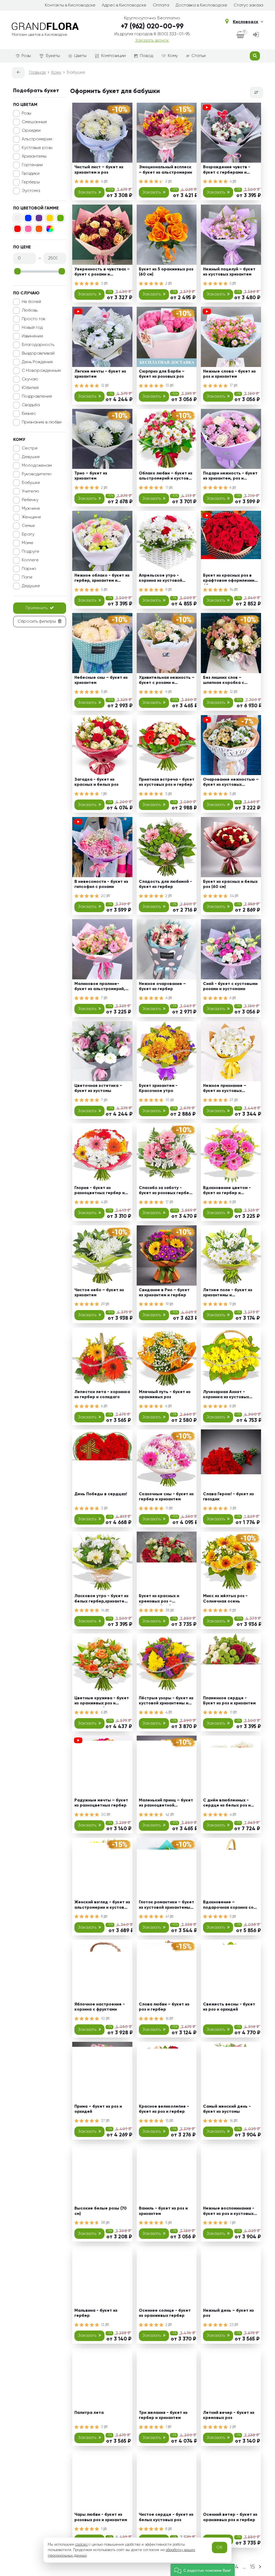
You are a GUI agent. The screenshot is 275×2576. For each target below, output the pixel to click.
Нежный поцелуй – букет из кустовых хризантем (229, 272)
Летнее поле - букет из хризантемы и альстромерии (228, 1294)
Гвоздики (31, 174)
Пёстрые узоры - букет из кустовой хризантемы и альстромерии (166, 1702)
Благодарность (38, 345)
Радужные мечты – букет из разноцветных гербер (101, 1803)
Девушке (31, 457)
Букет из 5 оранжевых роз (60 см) (166, 272)
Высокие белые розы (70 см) (101, 2211)
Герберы (31, 182)
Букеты (53, 56)
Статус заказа (248, 5)
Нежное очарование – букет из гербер (162, 986)
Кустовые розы (37, 148)
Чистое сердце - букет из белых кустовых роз (166, 2517)
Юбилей (30, 388)
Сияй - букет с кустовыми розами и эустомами (230, 986)
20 (104, 896)
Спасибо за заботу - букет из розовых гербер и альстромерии (165, 1191)
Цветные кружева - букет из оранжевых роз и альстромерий (102, 1702)
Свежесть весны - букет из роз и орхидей (229, 2007)
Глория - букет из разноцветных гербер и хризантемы (99, 1191)
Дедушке (31, 586)
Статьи (199, 56)
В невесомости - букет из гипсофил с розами (101, 884)
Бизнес (29, 414)
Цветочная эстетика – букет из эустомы (98, 1088)
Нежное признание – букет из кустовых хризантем (225, 1089)
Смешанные (34, 122)
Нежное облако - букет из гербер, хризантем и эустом (102, 579)
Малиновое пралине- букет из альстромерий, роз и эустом (100, 987)
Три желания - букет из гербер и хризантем (163, 2415)
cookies (81, 2545)
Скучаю (30, 379)
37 (104, 2121)
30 (104, 1815)
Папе (27, 577)
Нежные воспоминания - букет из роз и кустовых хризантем (229, 2212)
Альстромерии (37, 139)
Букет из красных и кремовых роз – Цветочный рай (159, 1599)
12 (103, 386)
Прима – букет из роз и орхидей (98, 2109)
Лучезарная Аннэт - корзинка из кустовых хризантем (226, 1395)
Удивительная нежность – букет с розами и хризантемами (167, 681)
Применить (37, 608)
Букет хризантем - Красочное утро (158, 1088)
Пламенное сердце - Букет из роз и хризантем (229, 1701)
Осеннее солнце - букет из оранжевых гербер (165, 2313)
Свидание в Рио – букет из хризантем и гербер (164, 1293)
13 (168, 386)
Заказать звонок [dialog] (152, 41)
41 (168, 1917)
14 (103, 1610)
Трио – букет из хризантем (91, 476)
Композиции (113, 56)
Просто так (34, 319)
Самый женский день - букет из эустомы (227, 2109)
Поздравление (37, 397)
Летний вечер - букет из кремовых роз (229, 2415)
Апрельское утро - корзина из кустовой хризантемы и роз (160, 579)
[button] (203, 2570)
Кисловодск (246, 22)
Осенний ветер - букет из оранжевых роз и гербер (230, 2517)
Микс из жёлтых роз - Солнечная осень (225, 1599)
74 (232, 590)
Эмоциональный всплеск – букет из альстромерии (165, 170)
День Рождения (37, 362)
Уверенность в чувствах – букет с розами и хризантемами (102, 273)
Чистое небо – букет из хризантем (99, 1293)
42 (168, 1815)
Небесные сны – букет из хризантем (101, 680)
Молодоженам (37, 466)
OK (220, 2548)
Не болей (31, 302)
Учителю (30, 491)
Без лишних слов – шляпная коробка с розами (224, 681)
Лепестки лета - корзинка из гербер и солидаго (102, 1395)
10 (168, 1100)
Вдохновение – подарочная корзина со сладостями (228, 1906)
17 (232, 386)
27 (232, 1100)
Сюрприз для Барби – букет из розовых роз (162, 374)
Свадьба (31, 405)
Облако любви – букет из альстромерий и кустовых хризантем (166, 477)
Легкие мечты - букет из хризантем (100, 374)
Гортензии (32, 165)
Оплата (161, 5)
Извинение (32, 336)
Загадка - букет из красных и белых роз (96, 782)
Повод (146, 56)
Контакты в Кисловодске (70, 5)
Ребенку (30, 500)
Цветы (80, 56)
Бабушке (31, 483)
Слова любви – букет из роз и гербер (164, 2007)
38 (168, 1610)
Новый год (32, 328)
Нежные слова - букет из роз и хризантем (229, 374)
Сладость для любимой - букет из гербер (165, 884)
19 (168, 1304)
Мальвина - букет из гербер (96, 2313)
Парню (29, 569)
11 (167, 488)
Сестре (30, 448)
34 (232, 896)
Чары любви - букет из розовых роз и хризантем (101, 2517)
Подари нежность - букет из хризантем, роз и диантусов (230, 477)
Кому (173, 56)
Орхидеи (31, 131)
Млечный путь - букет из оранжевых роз (165, 1395)
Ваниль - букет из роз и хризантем (163, 2211)
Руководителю (37, 474)
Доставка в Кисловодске (201, 5)
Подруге (30, 552)
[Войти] (256, 35)
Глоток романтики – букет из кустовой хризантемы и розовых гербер (167, 1906)
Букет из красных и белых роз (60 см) (230, 884)
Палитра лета (89, 2413)
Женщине (31, 517)
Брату (28, 534)
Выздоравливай (38, 354)
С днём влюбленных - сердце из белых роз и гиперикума (227, 1804)
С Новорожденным (41, 371)
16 (168, 2019)
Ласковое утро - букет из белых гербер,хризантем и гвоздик (101, 1599)
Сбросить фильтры (37, 622)
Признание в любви (42, 422)
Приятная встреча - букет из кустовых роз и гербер (167, 782)
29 (103, 1304)
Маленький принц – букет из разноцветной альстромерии (166, 1804)
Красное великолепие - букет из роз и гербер (164, 2109)
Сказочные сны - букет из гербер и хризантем (166, 1497)
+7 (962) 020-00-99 (152, 27)
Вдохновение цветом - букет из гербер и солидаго (227, 1191)
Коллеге (30, 560)
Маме (28, 543)
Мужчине (31, 509)
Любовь (30, 311)
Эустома (31, 191)
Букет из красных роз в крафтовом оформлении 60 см (229, 579)
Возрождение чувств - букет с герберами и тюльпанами (227, 171)
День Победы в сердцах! (101, 1494)
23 (232, 2325)
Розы (26, 56)
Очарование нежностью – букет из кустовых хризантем (231, 783)
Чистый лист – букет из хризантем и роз (99, 170)
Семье (28, 526)
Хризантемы (34, 156)
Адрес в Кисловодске (124, 5)
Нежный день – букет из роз (228, 2313)
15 (168, 2121)
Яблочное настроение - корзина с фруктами (100, 2007)
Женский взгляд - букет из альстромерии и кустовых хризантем (102, 1906)
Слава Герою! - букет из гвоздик (228, 1497)
